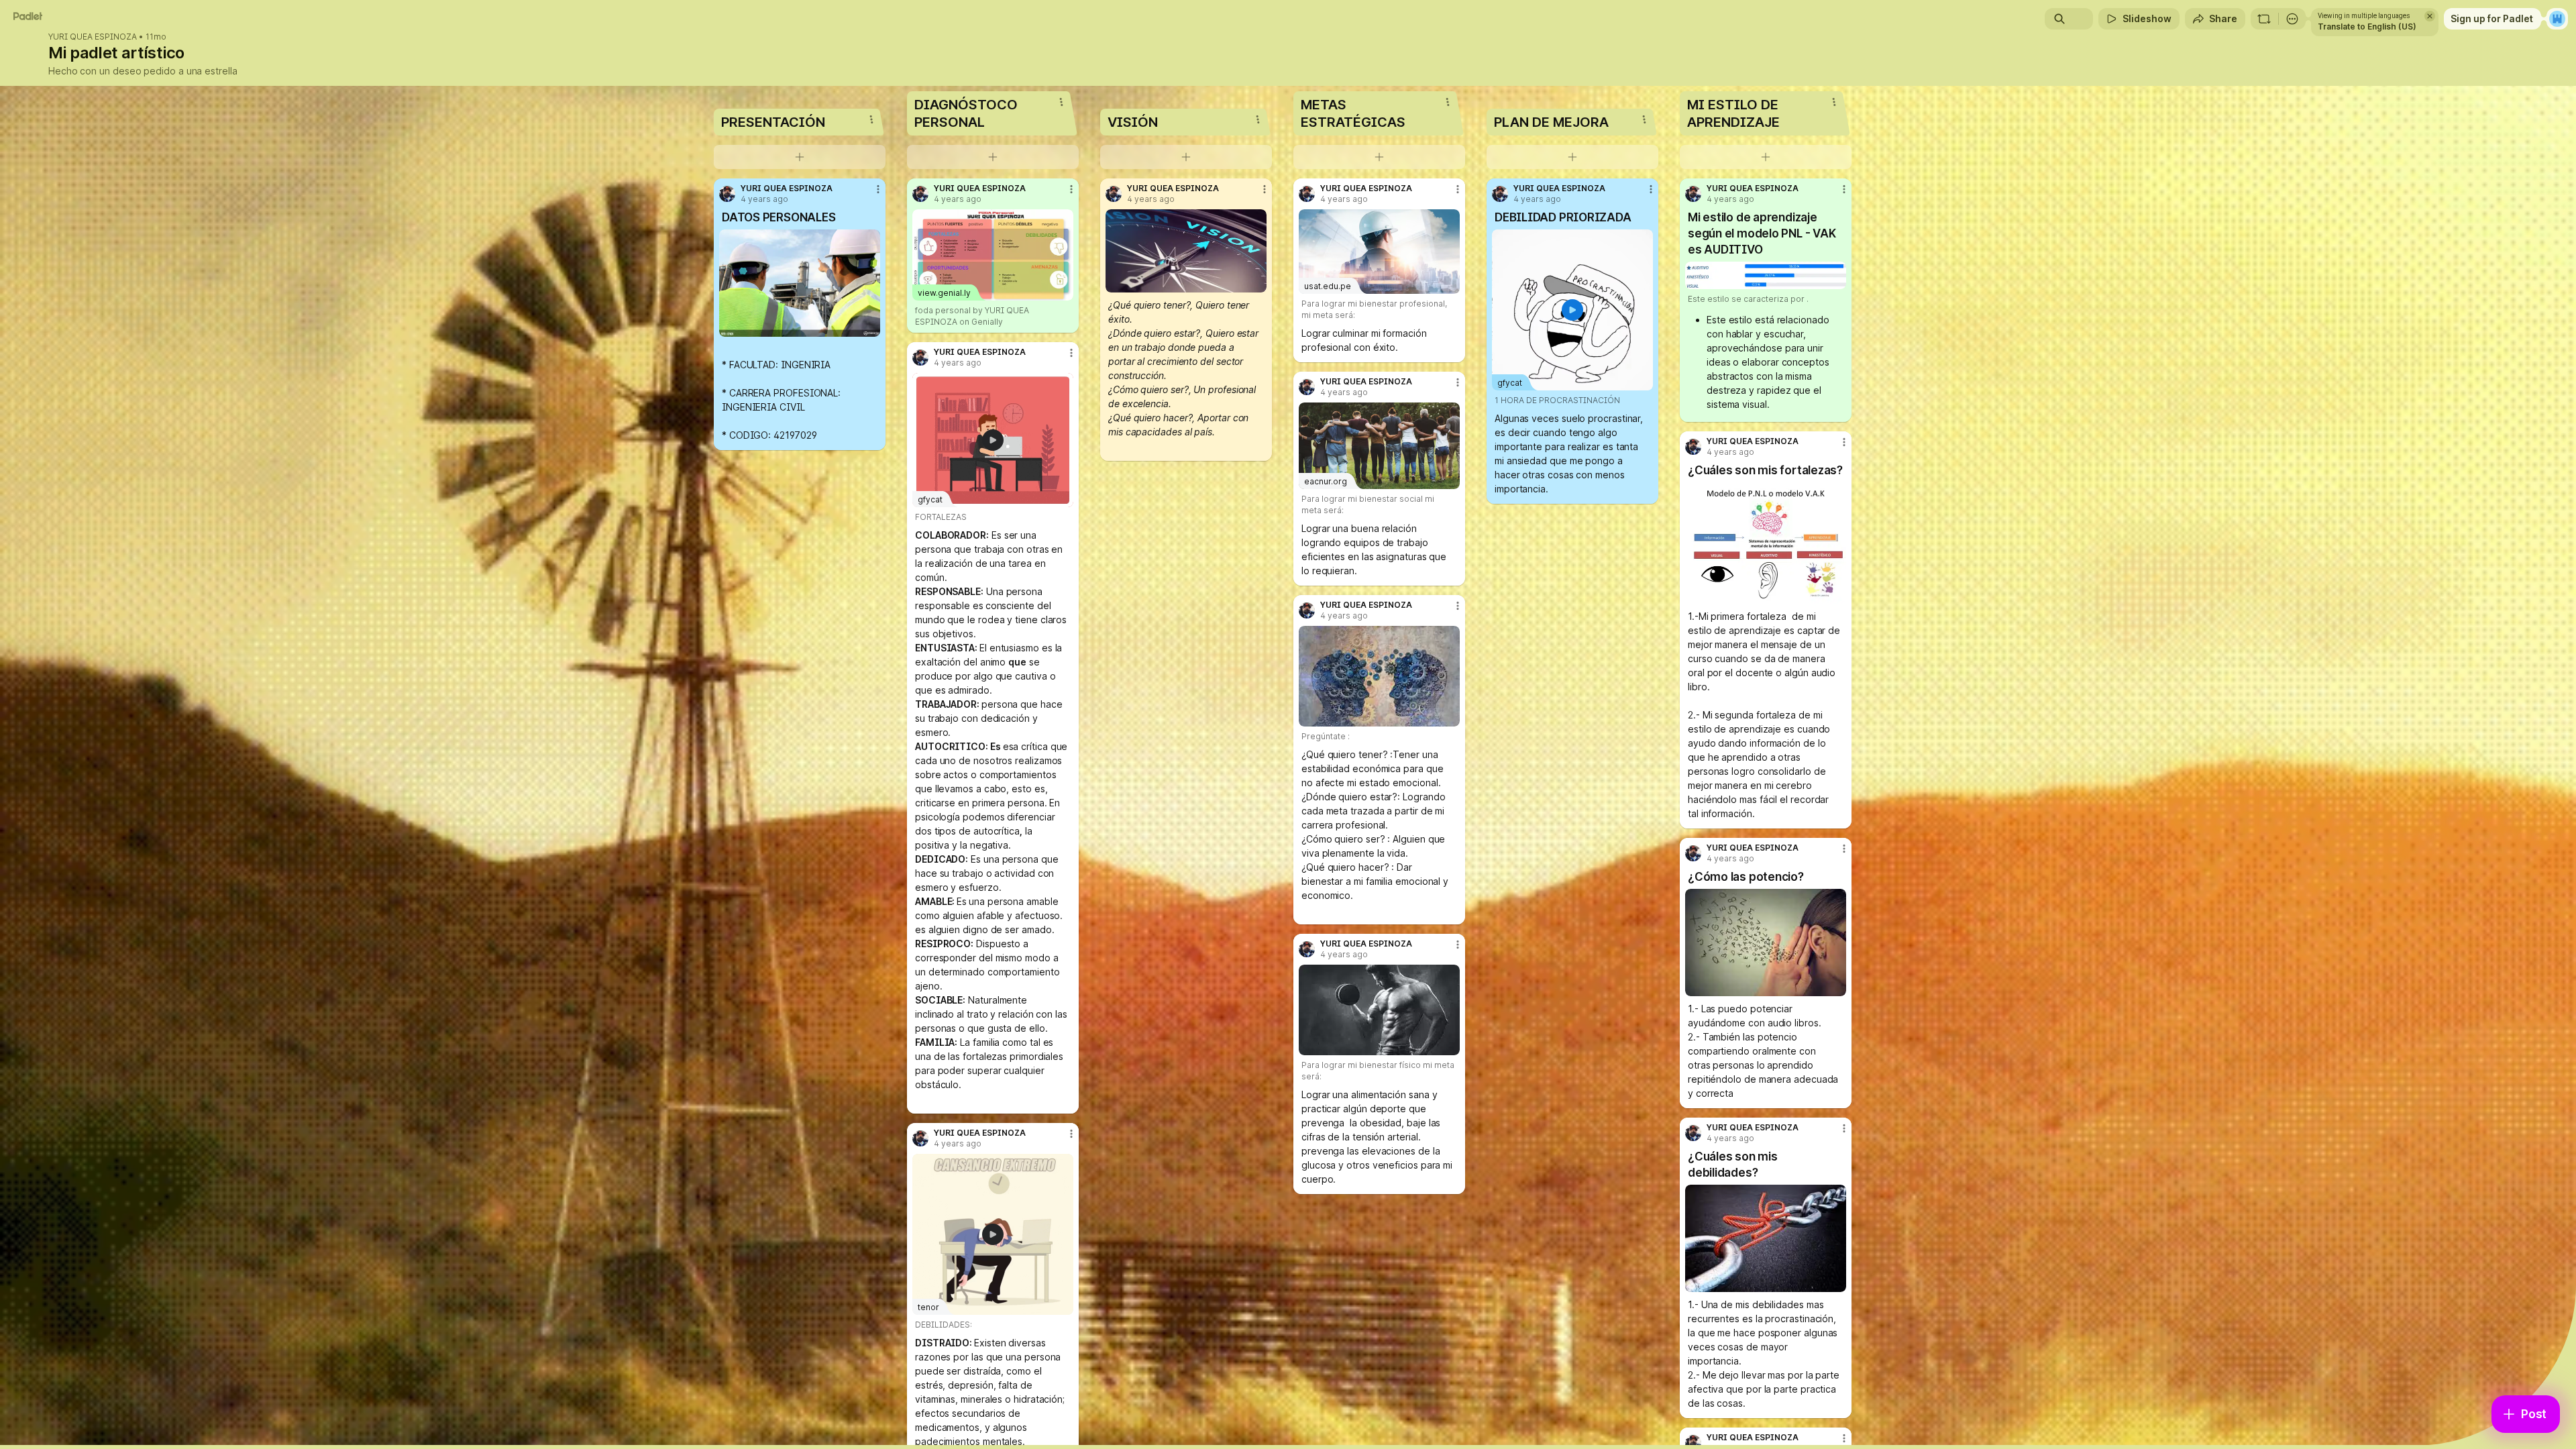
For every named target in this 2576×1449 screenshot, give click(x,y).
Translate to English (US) (2367, 26)
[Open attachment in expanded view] (800, 283)
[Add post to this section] (800, 157)
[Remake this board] (2264, 19)
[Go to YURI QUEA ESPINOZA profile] (727, 194)
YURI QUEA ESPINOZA (93, 37)
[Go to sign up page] (2557, 19)
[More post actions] (878, 189)
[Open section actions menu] (871, 119)
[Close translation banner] (2430, 16)
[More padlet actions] (2292, 19)
